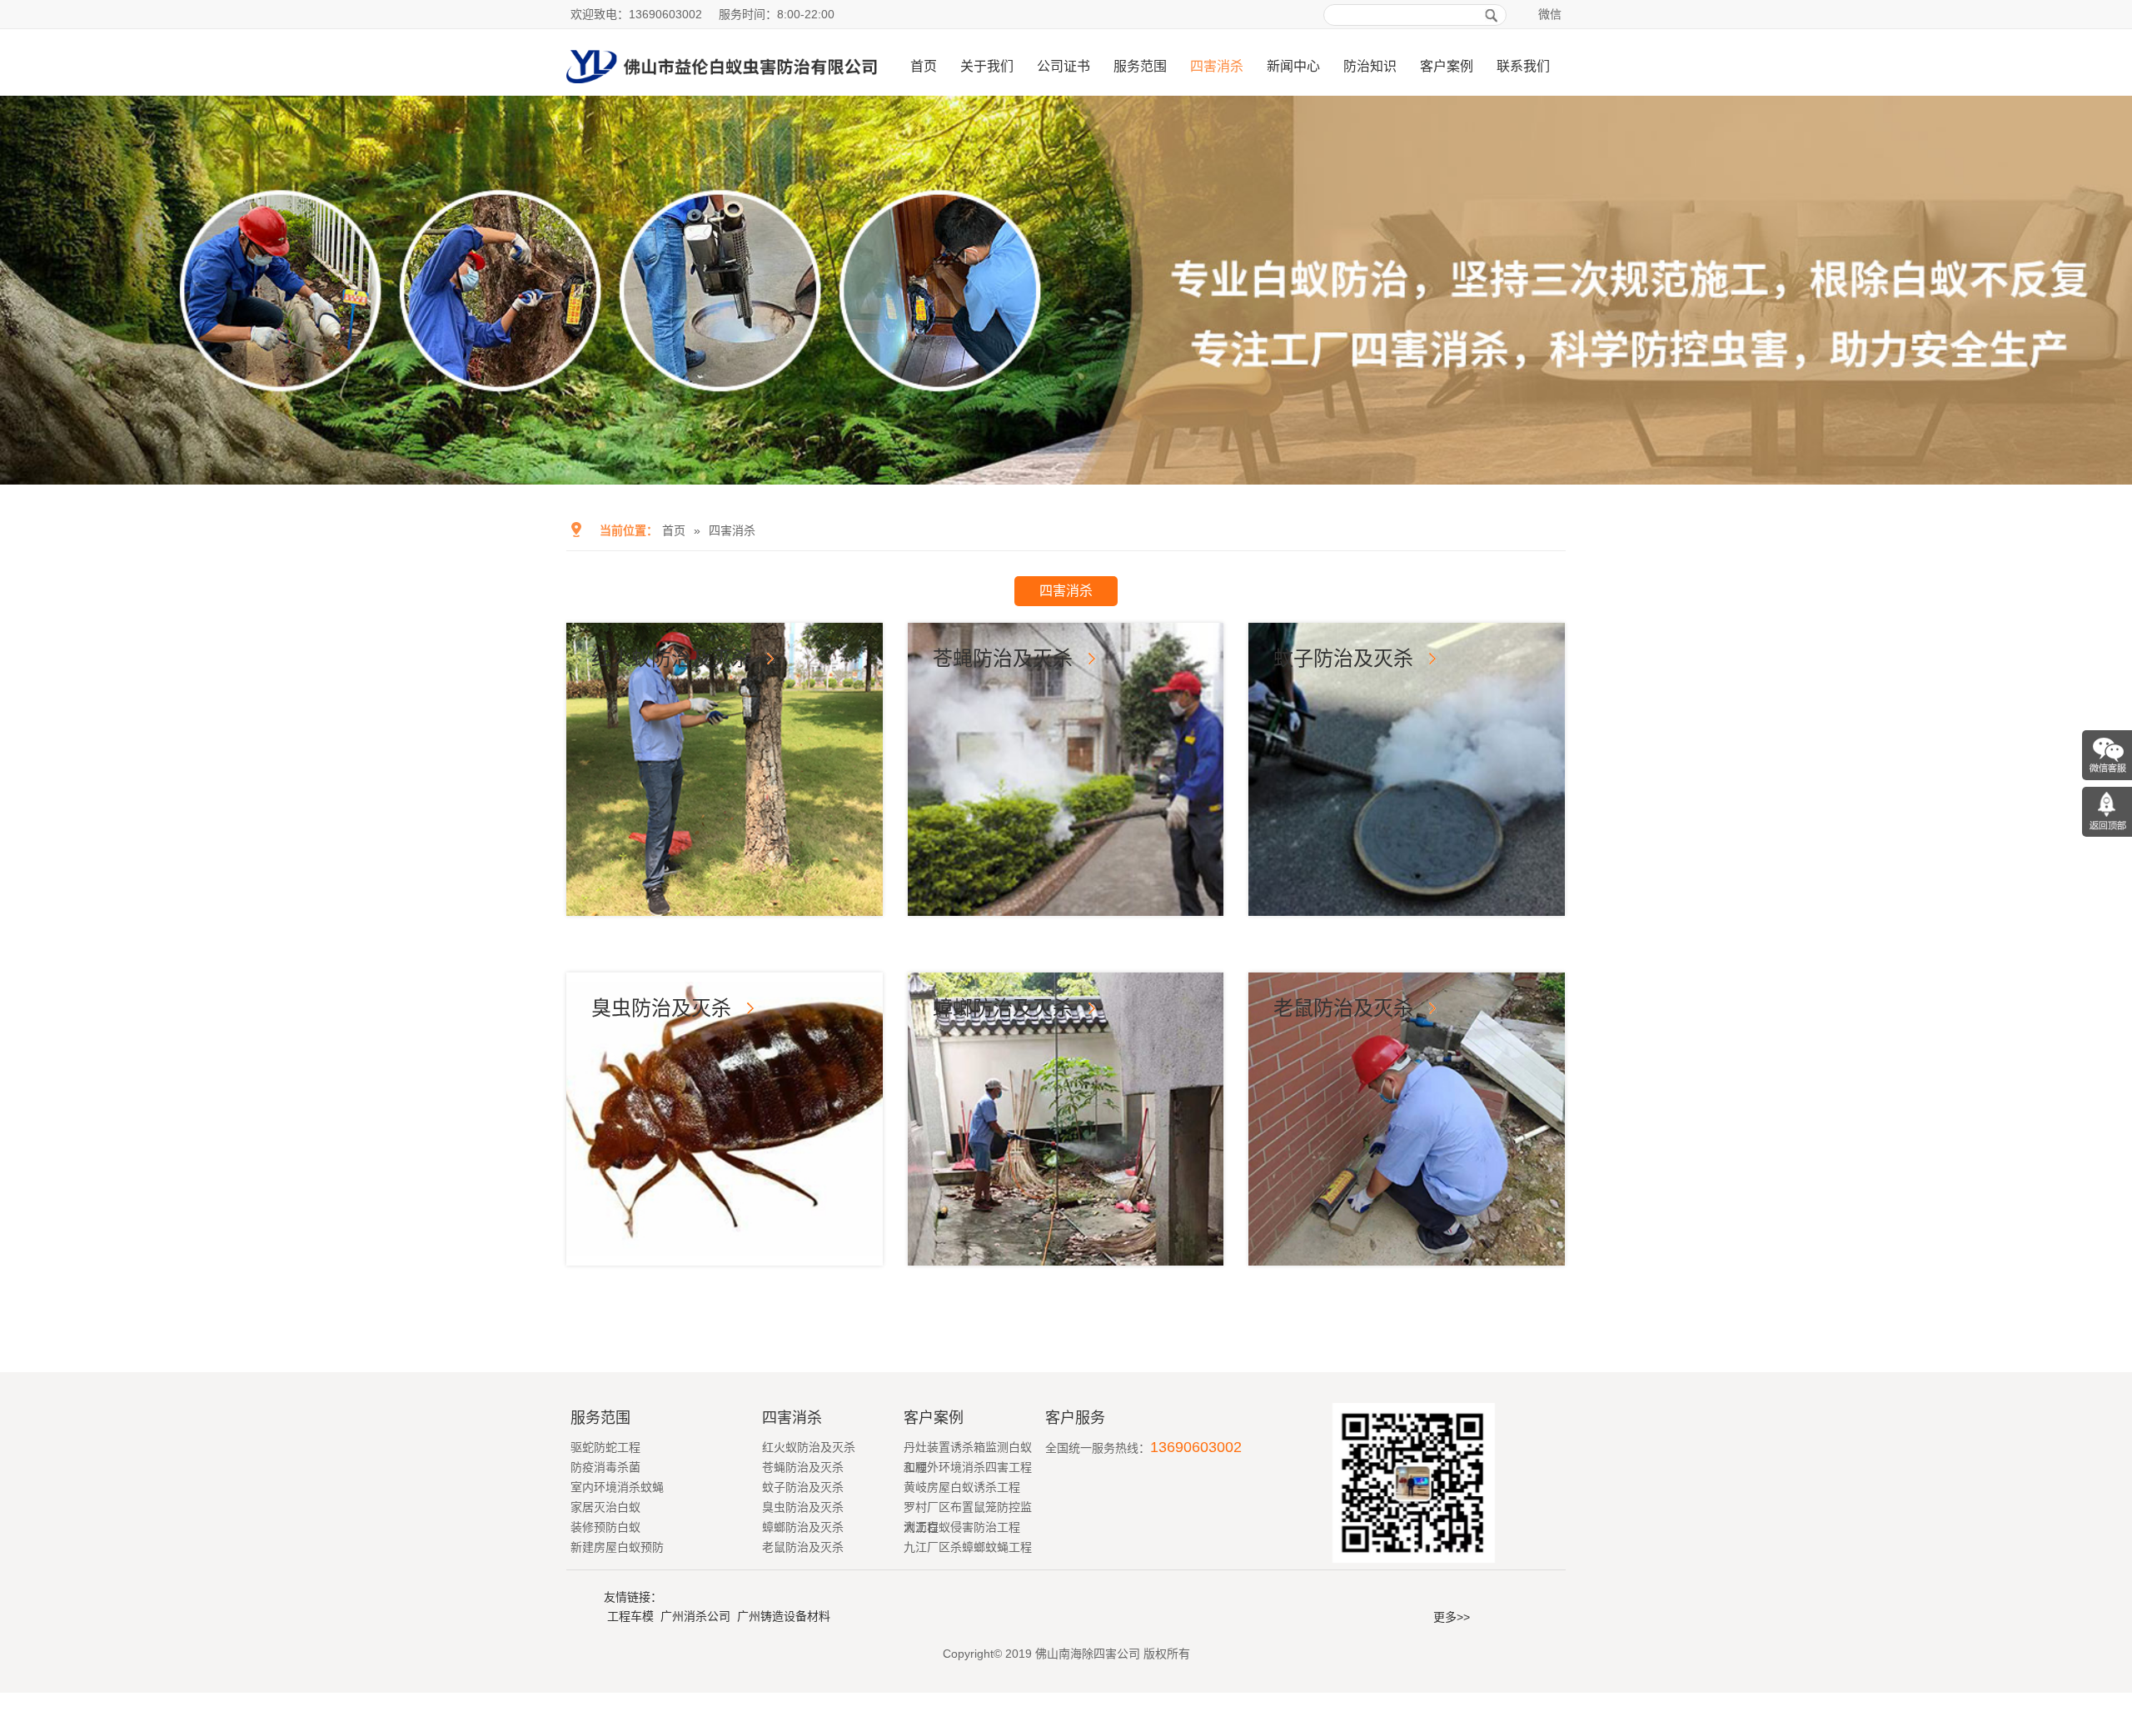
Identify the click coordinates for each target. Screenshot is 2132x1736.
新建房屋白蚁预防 (617, 1547)
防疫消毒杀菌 (605, 1467)
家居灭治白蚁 (605, 1507)
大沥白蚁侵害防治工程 (962, 1527)
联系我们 (1523, 66)
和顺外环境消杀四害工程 (968, 1467)
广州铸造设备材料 (784, 1616)
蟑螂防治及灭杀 (1003, 1008)
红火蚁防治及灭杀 (671, 658)
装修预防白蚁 (605, 1527)
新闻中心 (1293, 66)
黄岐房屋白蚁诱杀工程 (962, 1487)
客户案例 (1447, 66)
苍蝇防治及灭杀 (1003, 658)
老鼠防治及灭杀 (1343, 1008)
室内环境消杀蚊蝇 (617, 1487)
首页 (924, 66)
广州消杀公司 (695, 1616)
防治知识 (1370, 66)
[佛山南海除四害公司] (722, 89)
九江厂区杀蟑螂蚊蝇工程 (968, 1547)
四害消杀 (1217, 66)
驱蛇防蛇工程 (605, 1447)
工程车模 (630, 1616)
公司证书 (1064, 66)
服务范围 (1140, 66)
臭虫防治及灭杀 (661, 1008)
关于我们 (987, 66)
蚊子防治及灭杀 (1343, 658)
